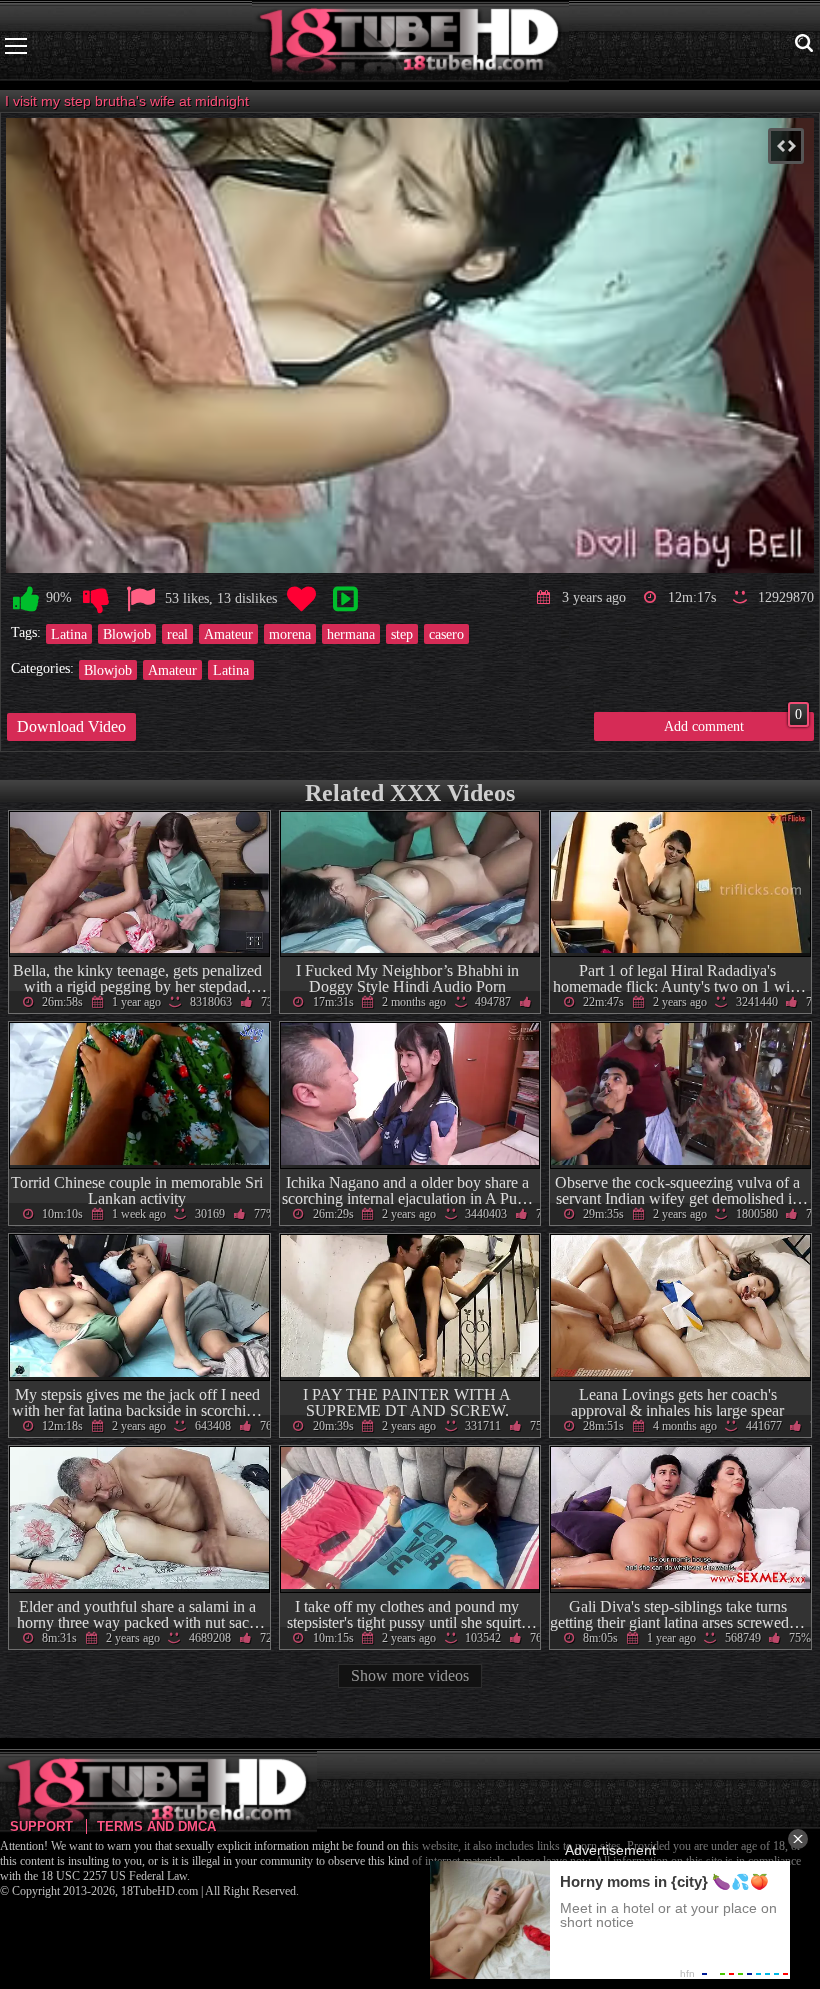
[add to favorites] (301, 599)
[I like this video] (26, 599)
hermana (351, 634)
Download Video (71, 726)
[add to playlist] (345, 599)
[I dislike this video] (96, 599)
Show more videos (410, 1675)
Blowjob (127, 634)
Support (41, 1826)
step (402, 634)
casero (446, 634)
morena (290, 634)
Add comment (733, 723)
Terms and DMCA (156, 1826)
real (177, 634)
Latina (69, 634)
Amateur (228, 634)
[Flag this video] (141, 599)
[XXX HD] (410, 45)
